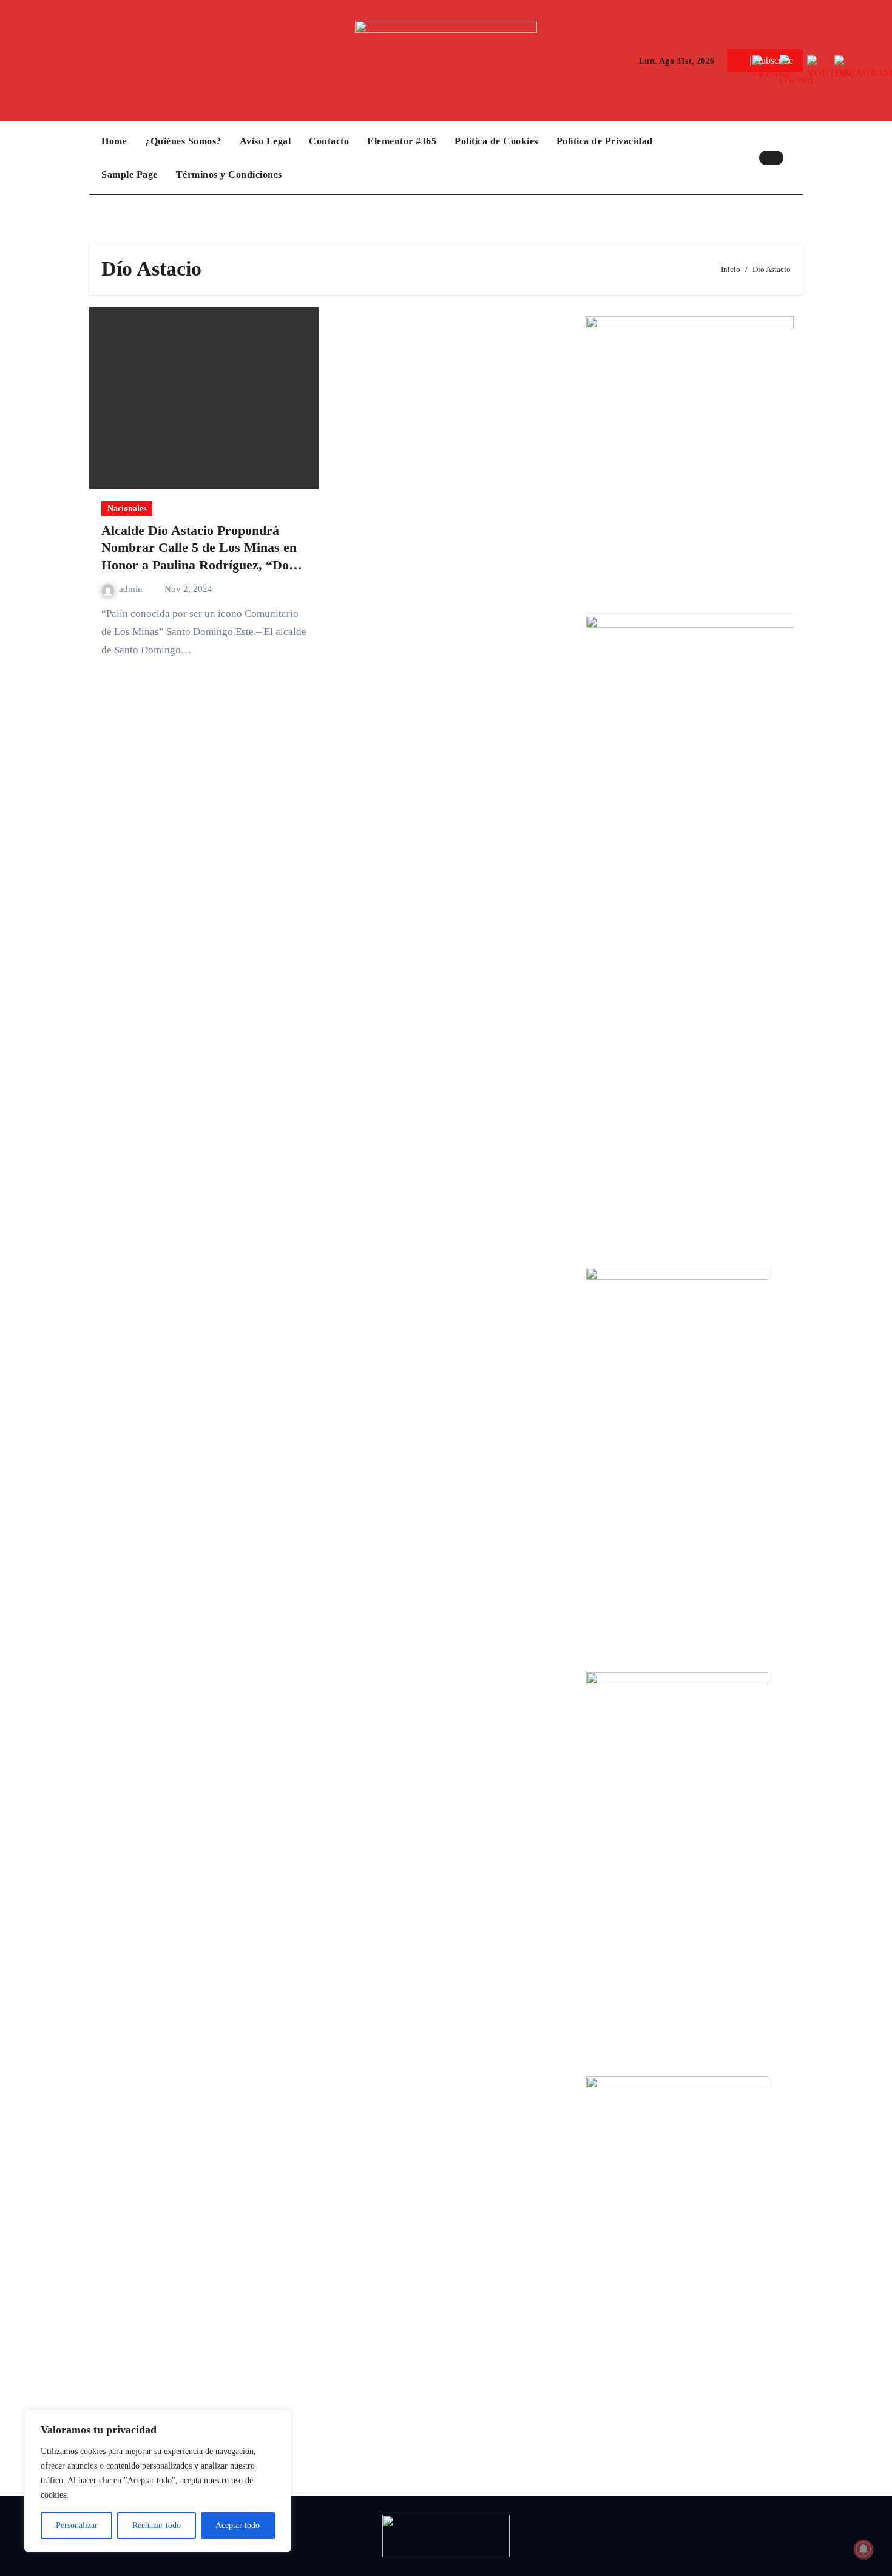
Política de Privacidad (605, 141)
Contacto (329, 141)
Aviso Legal (265, 141)
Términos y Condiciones (229, 175)
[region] (158, 2481)
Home (114, 141)
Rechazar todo (157, 2525)
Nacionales (127, 508)
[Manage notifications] (863, 2549)
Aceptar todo (238, 2525)
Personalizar (77, 2525)
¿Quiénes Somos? (183, 141)
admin (132, 589)
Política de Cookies (496, 141)
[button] (796, 158)
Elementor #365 (402, 141)
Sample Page (130, 175)
